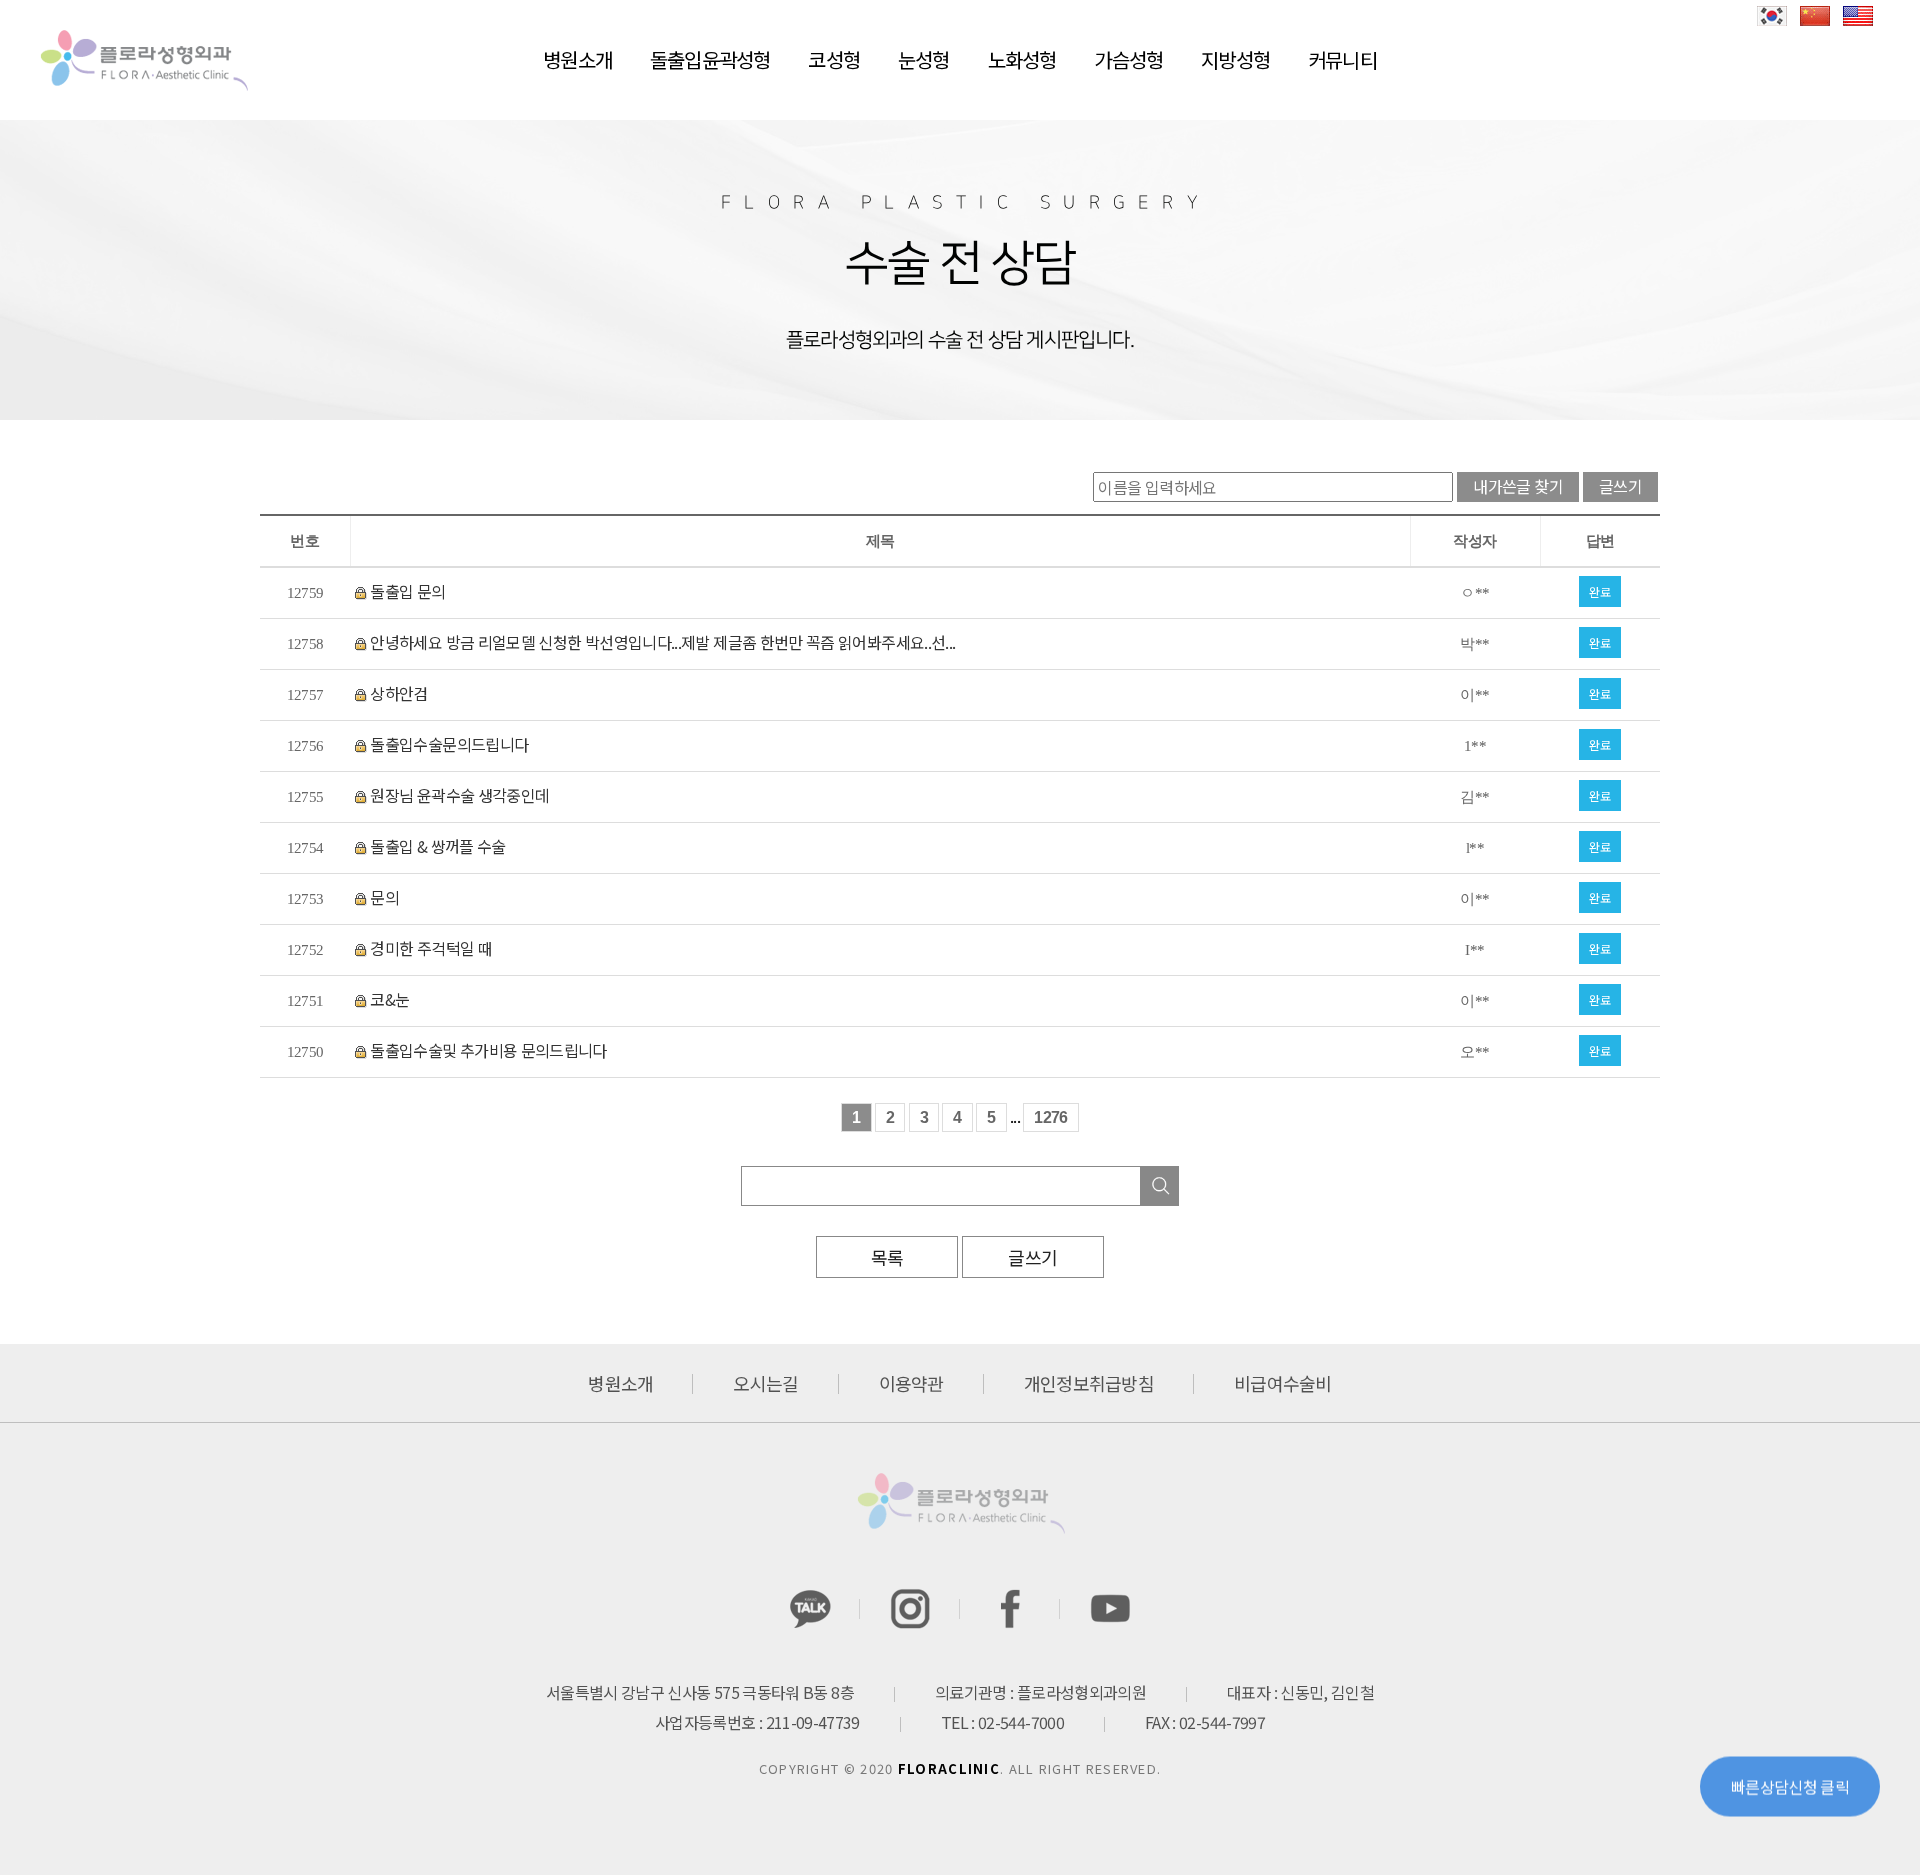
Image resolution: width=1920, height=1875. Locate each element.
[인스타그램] (910, 1609)
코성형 (834, 59)
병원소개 (577, 59)
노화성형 (1022, 59)
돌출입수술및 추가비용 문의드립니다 (487, 1050)
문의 (383, 897)
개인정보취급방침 (1089, 1383)
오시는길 (765, 1383)
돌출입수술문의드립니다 (447, 744)
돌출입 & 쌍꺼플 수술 (436, 846)
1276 (1050, 1117)
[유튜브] (1110, 1609)
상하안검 (397, 693)
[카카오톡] (810, 1609)
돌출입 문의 (406, 591)
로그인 (1784, 57)
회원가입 (1853, 57)
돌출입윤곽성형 (710, 59)
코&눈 (388, 999)
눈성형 (924, 59)
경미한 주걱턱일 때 (429, 948)
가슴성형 (1128, 59)
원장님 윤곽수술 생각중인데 (458, 795)
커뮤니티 (1342, 59)
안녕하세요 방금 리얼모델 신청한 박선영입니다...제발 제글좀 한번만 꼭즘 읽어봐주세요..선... (661, 642)
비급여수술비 (1283, 1383)
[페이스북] (1010, 1609)
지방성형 (1235, 59)
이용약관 (911, 1383)
